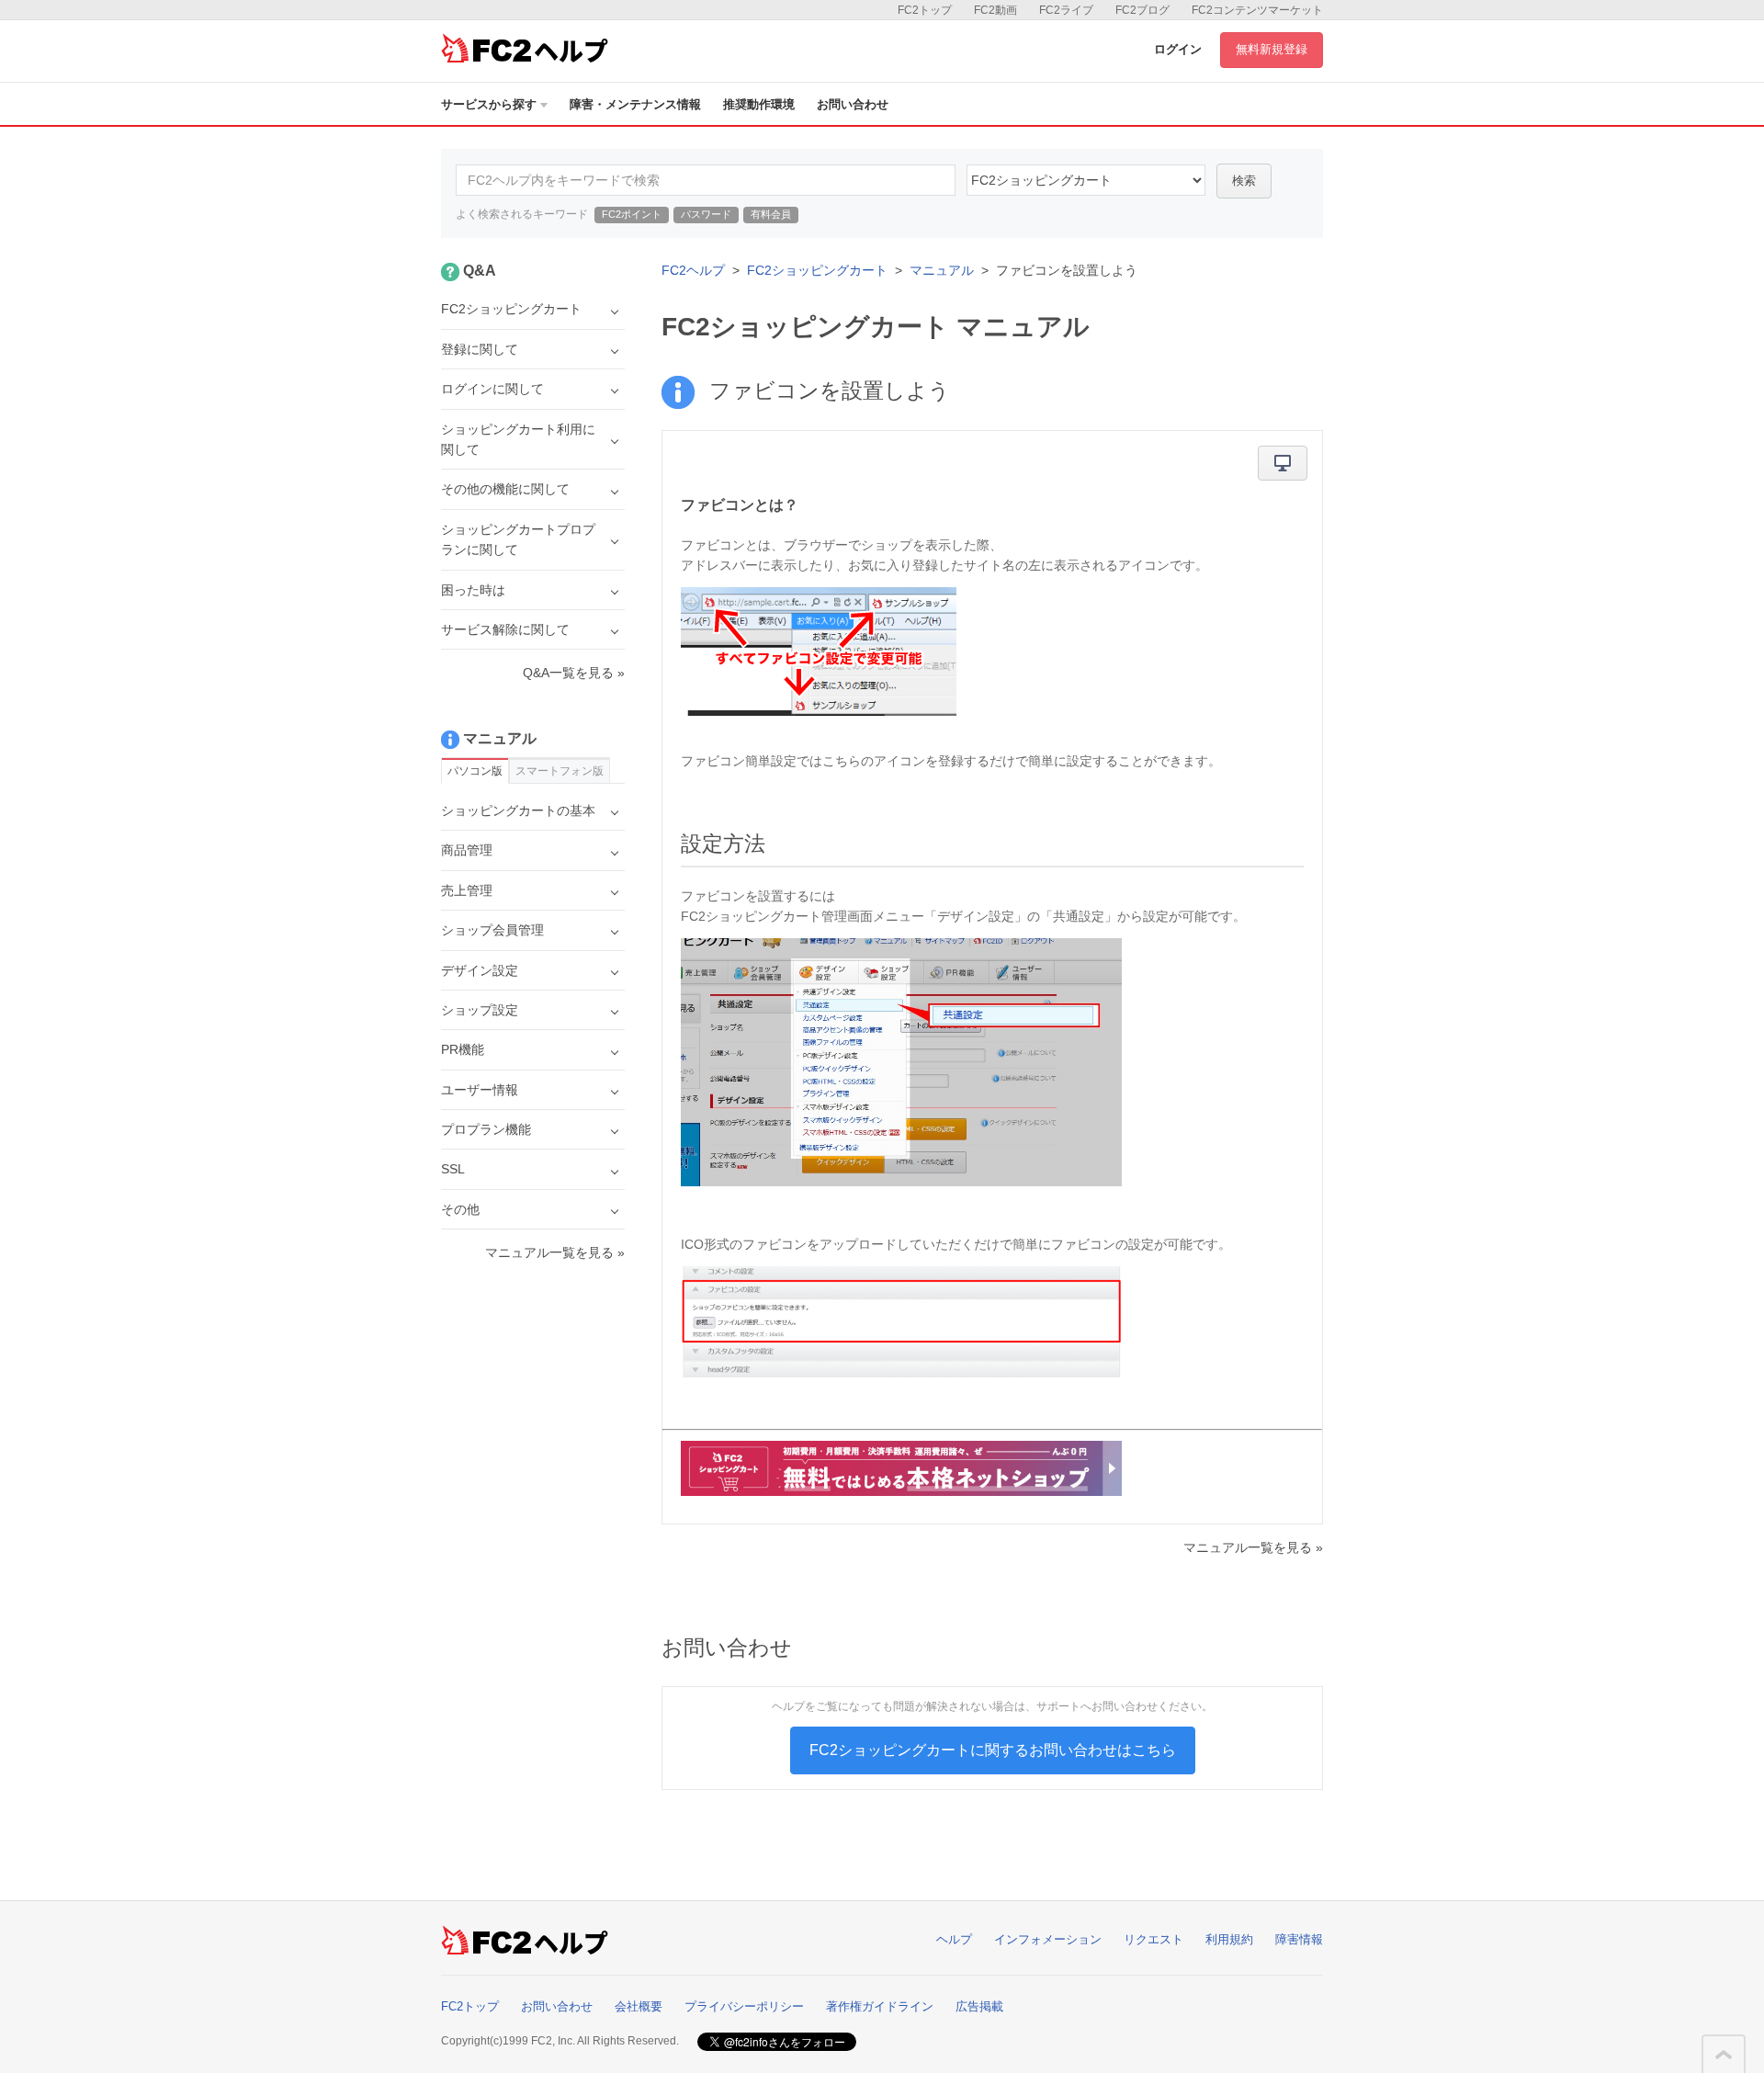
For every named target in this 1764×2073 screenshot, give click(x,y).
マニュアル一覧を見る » (1253, 1547)
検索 (1244, 181)
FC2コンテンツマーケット (1257, 10)
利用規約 (1229, 1939)
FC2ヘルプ (693, 270)
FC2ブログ (1142, 10)
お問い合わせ (853, 104)
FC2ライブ (1066, 10)
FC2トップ (925, 10)
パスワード (706, 214)
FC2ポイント (632, 214)
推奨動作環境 (759, 104)
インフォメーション (1048, 1939)
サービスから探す (489, 104)
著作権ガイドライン (880, 2006)
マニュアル (942, 270)
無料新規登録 (1272, 49)
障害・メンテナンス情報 (635, 104)
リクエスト (1153, 1939)
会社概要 (639, 2006)
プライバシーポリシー (744, 2006)
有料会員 (771, 214)
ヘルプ (954, 1939)
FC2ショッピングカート (817, 270)
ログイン (1178, 49)
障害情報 (1299, 1939)
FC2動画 (995, 10)
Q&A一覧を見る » (574, 673)
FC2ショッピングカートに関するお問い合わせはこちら (993, 1750)
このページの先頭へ (1724, 2055)
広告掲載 (979, 2006)
